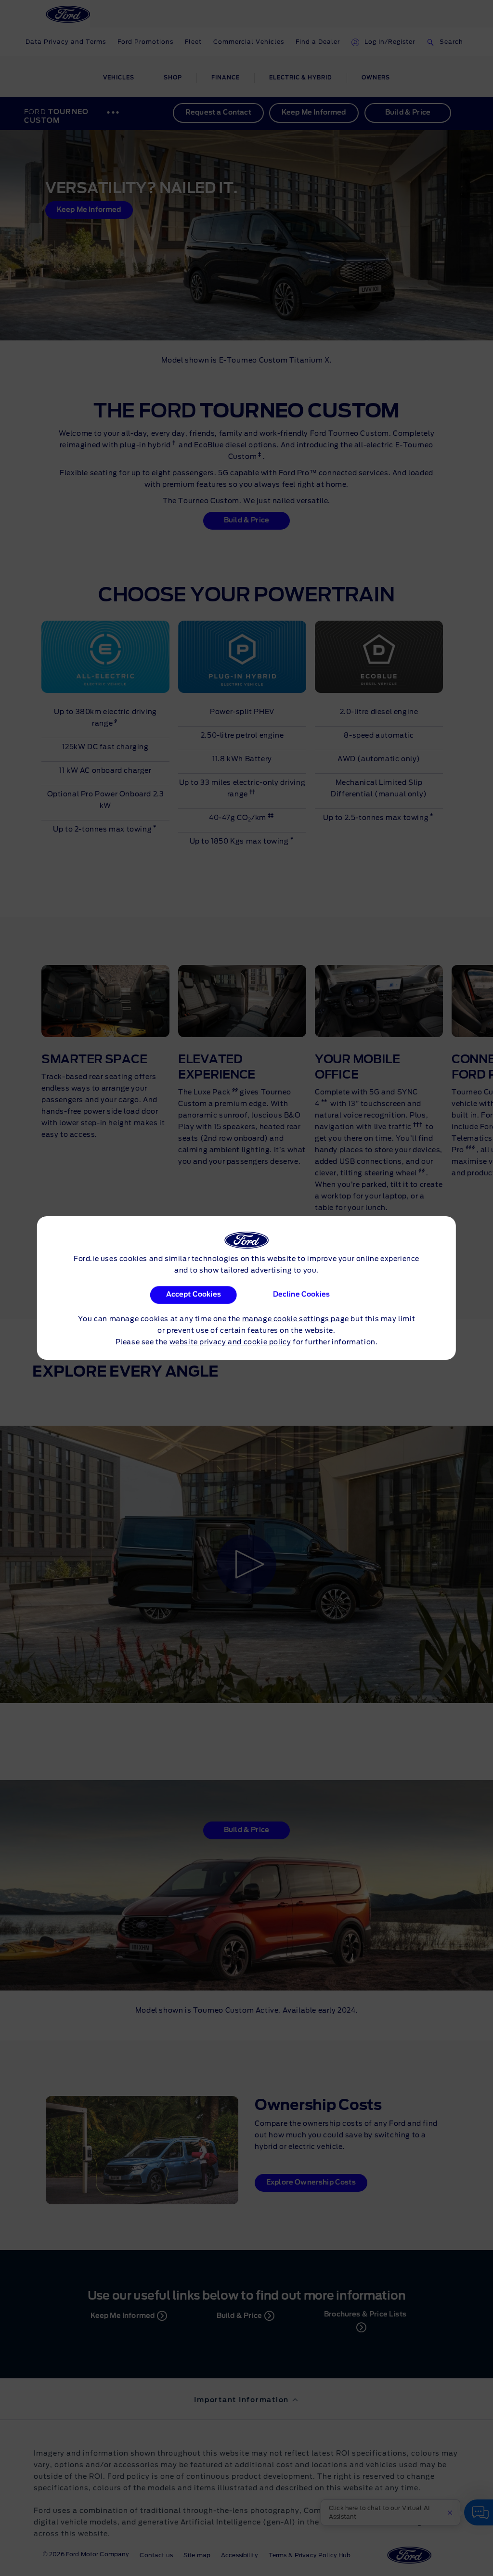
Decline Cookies (301, 1295)
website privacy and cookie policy (230, 1342)
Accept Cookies (194, 1295)
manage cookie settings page (296, 1319)
